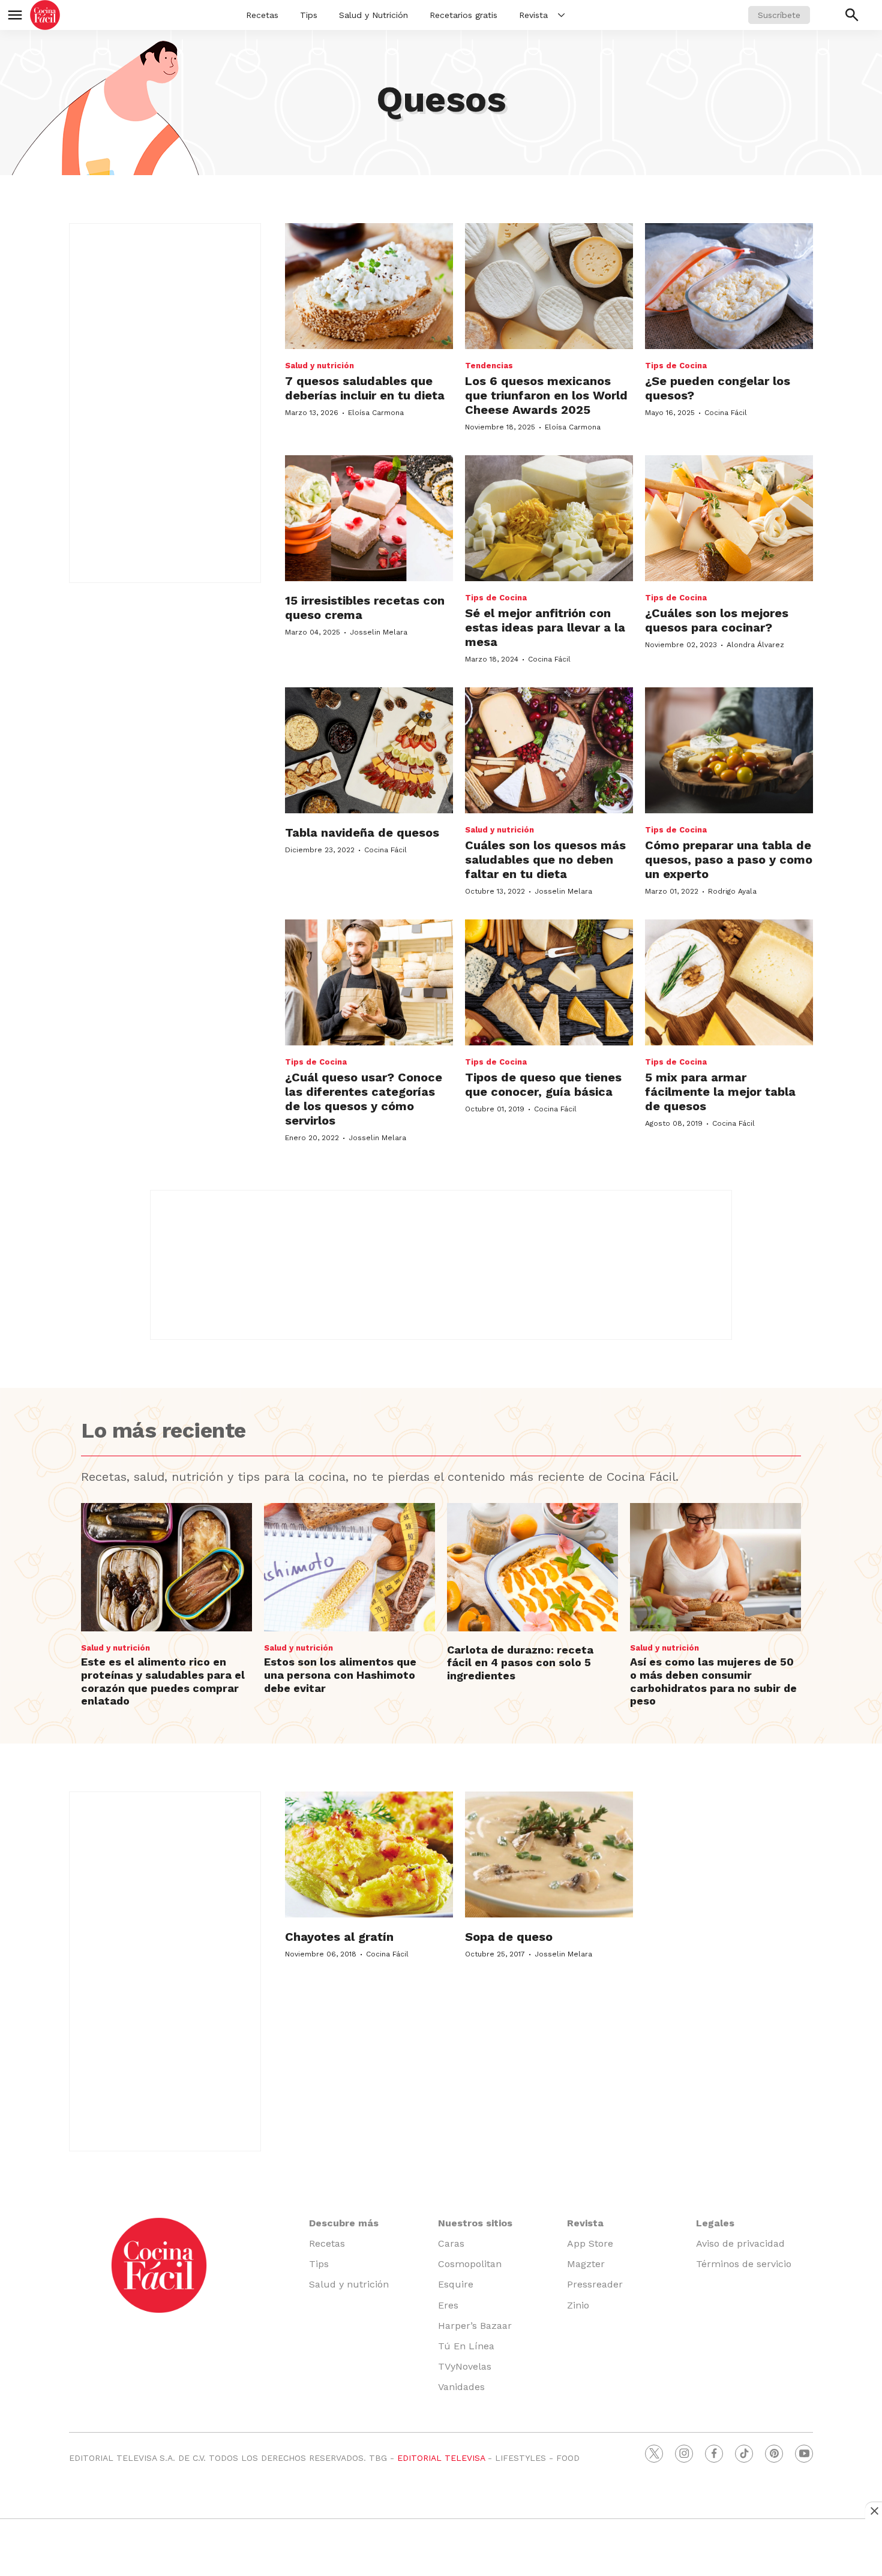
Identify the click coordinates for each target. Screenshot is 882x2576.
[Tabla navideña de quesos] (369, 750)
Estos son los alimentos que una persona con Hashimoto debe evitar (340, 1675)
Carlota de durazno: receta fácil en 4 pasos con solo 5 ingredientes (520, 1663)
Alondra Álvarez (755, 645)
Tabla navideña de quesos (362, 832)
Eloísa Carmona (376, 413)
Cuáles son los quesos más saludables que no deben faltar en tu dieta (545, 859)
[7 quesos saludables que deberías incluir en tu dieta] (369, 286)
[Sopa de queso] (549, 1854)
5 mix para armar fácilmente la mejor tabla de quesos (720, 1092)
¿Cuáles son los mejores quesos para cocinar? (717, 620)
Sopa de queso (509, 1937)
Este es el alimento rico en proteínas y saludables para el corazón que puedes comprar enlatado (163, 1681)
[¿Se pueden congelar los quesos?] (729, 286)
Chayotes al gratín (339, 1937)
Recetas (262, 15)
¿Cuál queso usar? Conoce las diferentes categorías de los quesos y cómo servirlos (364, 1099)
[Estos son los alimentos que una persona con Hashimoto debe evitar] (349, 1567)
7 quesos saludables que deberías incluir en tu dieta (365, 388)
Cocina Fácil (726, 413)
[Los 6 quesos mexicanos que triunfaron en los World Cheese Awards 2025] (549, 286)
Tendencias (489, 366)
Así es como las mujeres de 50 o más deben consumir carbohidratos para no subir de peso (713, 1681)
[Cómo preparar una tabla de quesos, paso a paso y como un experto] (729, 750)
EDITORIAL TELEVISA (441, 2458)
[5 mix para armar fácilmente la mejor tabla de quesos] (729, 982)
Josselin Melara (379, 632)
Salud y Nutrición (373, 15)
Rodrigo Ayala (732, 891)
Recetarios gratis (463, 15)
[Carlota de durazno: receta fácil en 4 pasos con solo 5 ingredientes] (532, 1567)
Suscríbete (779, 15)
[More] (561, 15)
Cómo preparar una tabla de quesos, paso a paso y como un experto (729, 859)
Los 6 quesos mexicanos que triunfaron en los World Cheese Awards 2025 (546, 395)
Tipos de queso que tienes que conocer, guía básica (543, 1084)
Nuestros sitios (475, 2223)
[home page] (45, 15)
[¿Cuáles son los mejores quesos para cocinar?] (729, 518)
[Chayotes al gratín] (369, 1854)
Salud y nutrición (319, 366)
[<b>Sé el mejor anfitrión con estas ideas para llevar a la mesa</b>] (549, 518)
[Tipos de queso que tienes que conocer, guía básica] (549, 982)
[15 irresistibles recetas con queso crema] (369, 518)
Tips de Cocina (676, 366)
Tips (309, 15)
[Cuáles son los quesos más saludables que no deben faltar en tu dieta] (549, 750)
